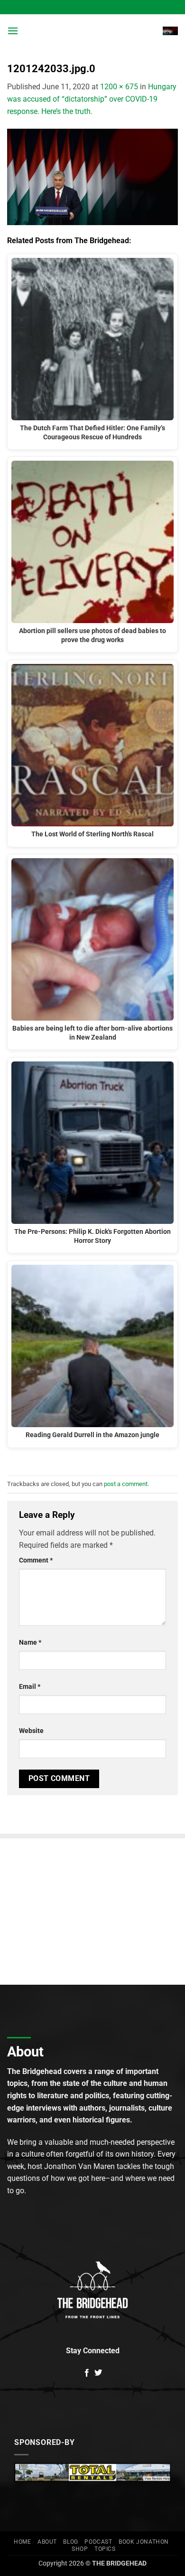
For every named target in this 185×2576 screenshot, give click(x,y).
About (47, 2542)
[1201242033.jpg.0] (92, 176)
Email (30, 1687)
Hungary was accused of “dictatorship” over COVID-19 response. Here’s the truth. (92, 99)
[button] (13, 31)
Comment (36, 1560)
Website (31, 1731)
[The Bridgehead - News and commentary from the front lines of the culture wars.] (92, 31)
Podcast (98, 2542)
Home (22, 2542)
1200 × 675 (119, 87)
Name (30, 1643)
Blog (70, 2542)
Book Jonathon (144, 2542)
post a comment (126, 1484)
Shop (80, 2549)
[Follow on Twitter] (98, 2373)
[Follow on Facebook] (87, 2373)
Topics (105, 2549)
